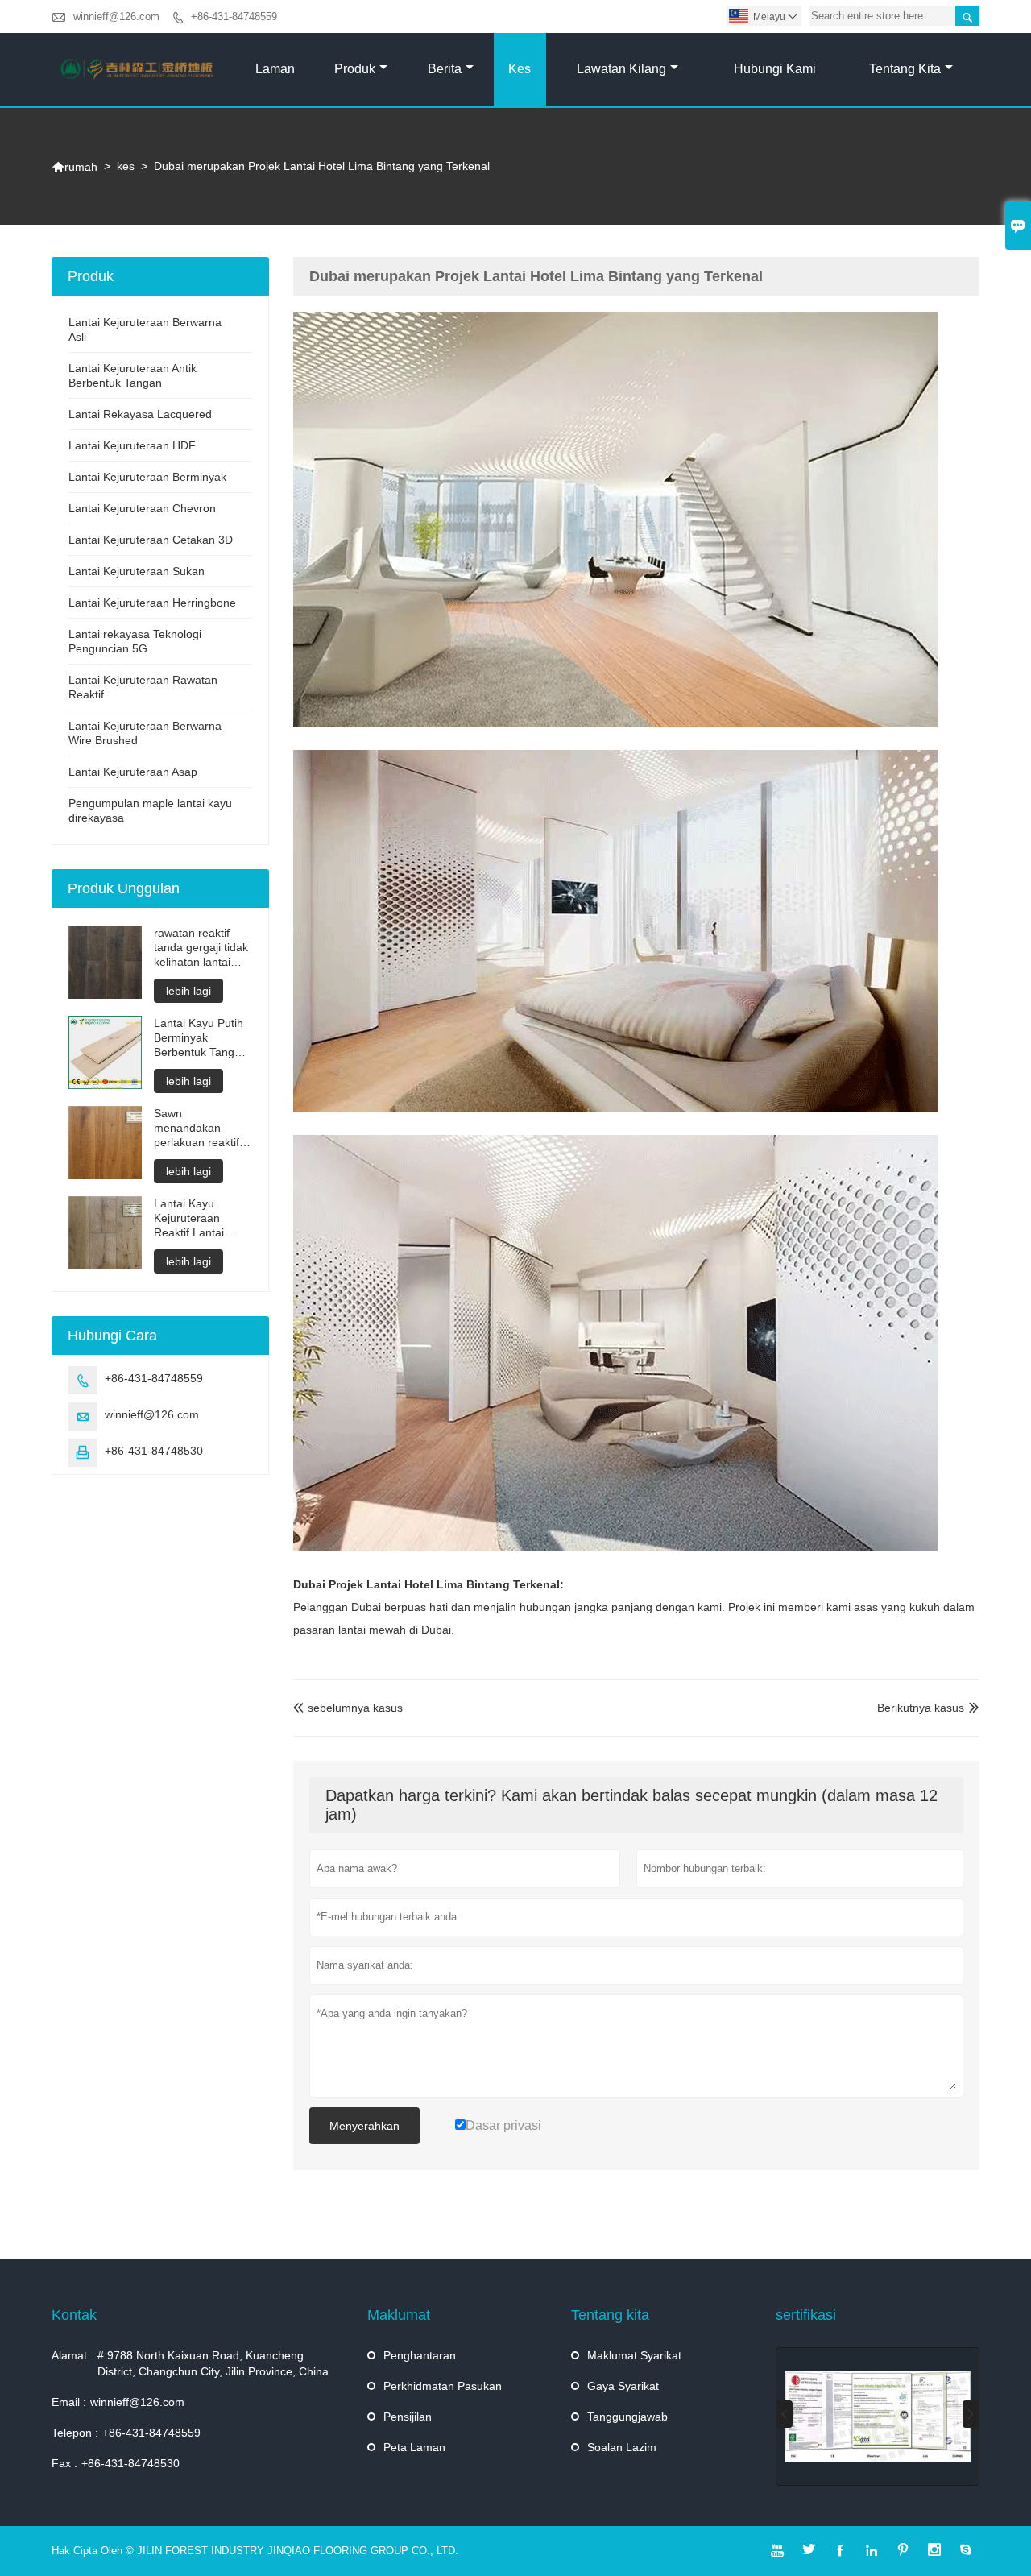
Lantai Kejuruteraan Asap (133, 772)
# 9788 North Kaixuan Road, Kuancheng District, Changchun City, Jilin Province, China (213, 2363)
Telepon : (75, 2433)
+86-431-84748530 (154, 1451)
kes (520, 69)
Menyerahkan (364, 2126)
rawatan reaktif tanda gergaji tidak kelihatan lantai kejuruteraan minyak (201, 948)
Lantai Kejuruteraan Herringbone (152, 603)
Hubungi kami (775, 69)
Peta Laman (414, 2447)
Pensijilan (408, 2417)
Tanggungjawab (627, 2417)
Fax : (64, 2463)
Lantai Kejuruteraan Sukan (137, 571)
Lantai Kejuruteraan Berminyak (147, 477)
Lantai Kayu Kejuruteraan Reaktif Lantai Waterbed (189, 1218)
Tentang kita (905, 69)
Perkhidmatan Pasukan (443, 2386)
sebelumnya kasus (348, 1708)
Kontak (74, 2315)
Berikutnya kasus (921, 1708)
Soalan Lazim (622, 2447)
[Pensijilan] (878, 2417)
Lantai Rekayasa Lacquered (140, 414)
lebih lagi (188, 991)
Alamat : (72, 2355)
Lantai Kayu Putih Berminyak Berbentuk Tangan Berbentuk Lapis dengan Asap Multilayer (201, 1038)
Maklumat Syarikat (634, 2355)
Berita (445, 69)
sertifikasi (806, 2315)
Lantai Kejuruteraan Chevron (142, 508)
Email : (69, 2402)
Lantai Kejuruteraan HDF (132, 445)
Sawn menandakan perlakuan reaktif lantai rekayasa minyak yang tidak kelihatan (200, 1128)
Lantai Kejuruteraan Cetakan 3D (151, 540)
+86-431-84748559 (234, 17)
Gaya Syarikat (623, 2386)
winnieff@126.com (116, 17)
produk (355, 69)
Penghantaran (420, 2355)
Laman (275, 69)
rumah (75, 167)
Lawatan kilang (621, 69)
